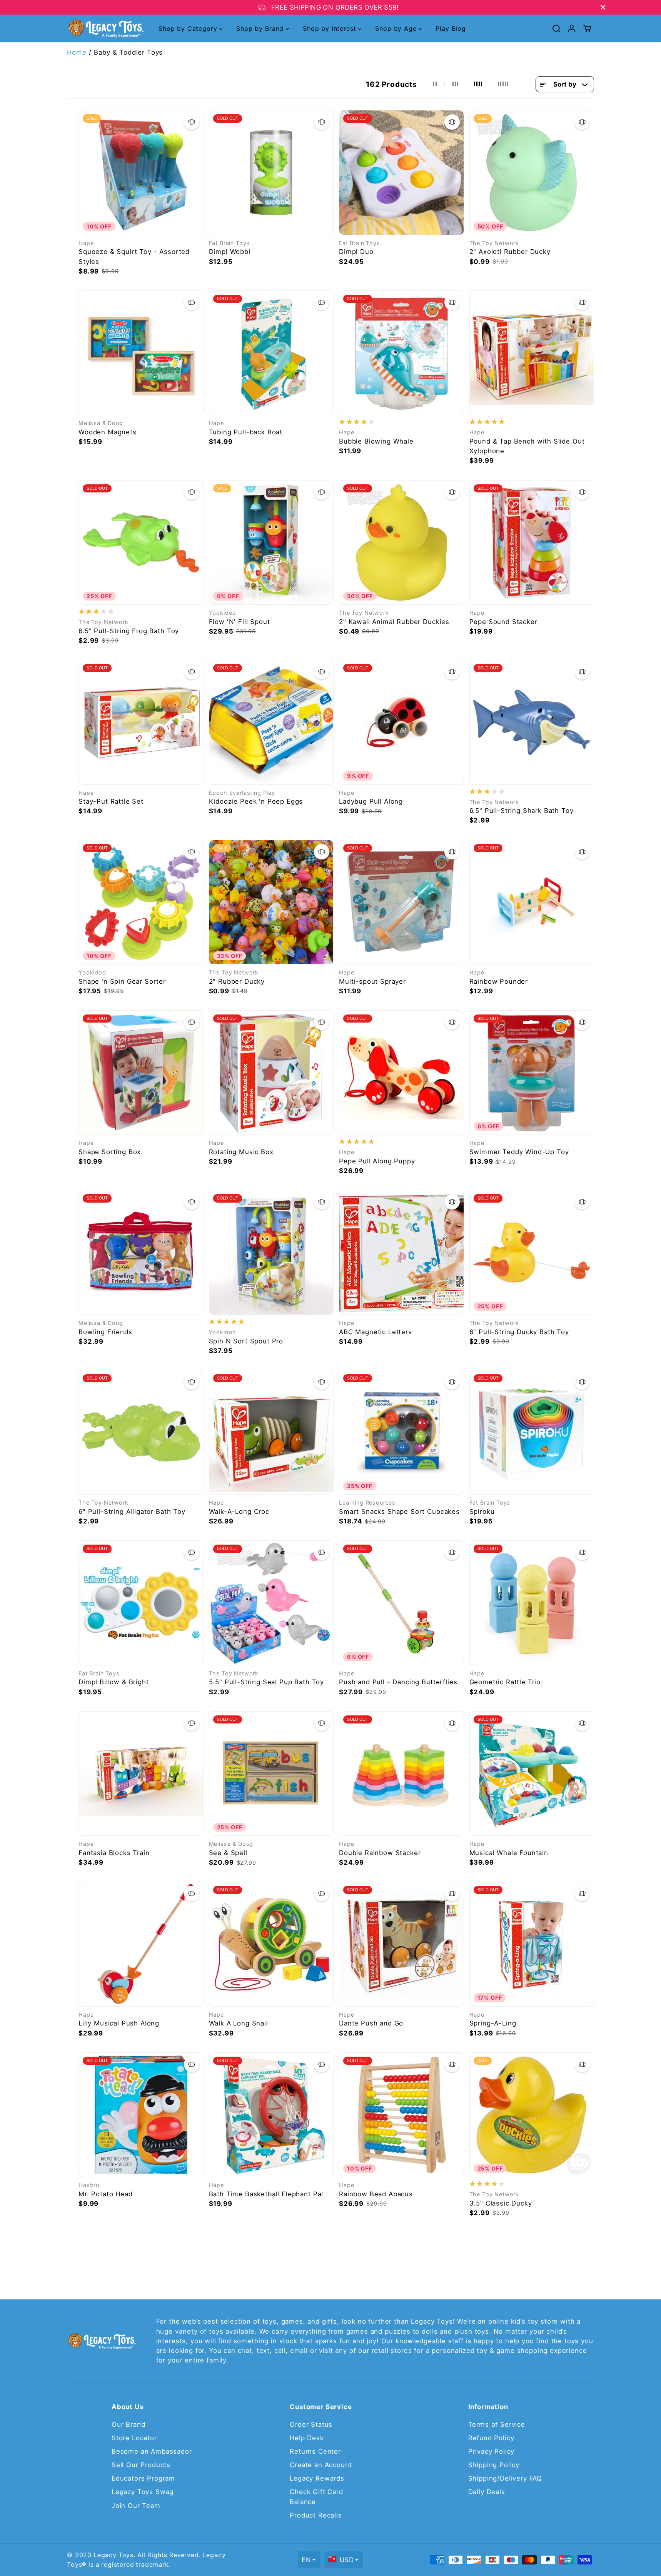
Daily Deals (487, 2492)
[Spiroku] (532, 1432)
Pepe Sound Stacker (503, 622)
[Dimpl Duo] (401, 173)
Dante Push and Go (371, 2023)
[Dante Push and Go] (401, 1944)
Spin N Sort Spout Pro (246, 1341)
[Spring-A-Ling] (532, 1944)
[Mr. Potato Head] (141, 2115)
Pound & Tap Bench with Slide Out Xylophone (527, 446)
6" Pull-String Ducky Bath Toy (519, 1332)
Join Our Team (136, 2506)
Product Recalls (316, 2515)
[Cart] (587, 28)
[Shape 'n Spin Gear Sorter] (141, 902)
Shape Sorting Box (110, 1152)
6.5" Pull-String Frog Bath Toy (129, 631)
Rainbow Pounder (499, 981)
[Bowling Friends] (141, 1252)
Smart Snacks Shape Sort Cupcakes (399, 1512)
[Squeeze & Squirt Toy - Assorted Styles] (141, 173)
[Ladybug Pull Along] (401, 722)
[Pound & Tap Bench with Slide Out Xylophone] (532, 353)
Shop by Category (189, 28)
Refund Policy (491, 2438)
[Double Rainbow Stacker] (401, 1774)
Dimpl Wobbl (230, 252)
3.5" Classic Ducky (501, 2203)
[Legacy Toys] (105, 29)
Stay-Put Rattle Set (111, 801)
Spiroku (482, 1512)
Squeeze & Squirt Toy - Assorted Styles (134, 256)
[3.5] (532, 2115)
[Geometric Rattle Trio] (532, 1603)
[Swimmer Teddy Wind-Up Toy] (532, 1073)
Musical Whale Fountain (509, 1853)
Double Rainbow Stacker (380, 1853)
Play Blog (451, 28)
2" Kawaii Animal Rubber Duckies (394, 622)
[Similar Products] (192, 122)
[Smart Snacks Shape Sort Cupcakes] (401, 1432)
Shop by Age (397, 28)
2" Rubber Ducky (237, 981)
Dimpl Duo (356, 252)
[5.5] (271, 1603)
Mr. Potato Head (106, 2194)
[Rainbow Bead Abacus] (401, 2115)
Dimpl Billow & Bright (114, 1682)
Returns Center (315, 2451)
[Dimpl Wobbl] (271, 173)
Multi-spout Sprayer (372, 981)
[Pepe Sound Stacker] (532, 543)
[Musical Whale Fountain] (532, 1774)
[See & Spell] (271, 1774)
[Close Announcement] (603, 7)
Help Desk (307, 2438)
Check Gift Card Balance (316, 2497)
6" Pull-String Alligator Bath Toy (132, 1512)
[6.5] (141, 543)
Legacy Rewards (317, 2478)
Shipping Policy (494, 2465)
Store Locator (134, 2438)
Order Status (311, 2424)
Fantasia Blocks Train (114, 1853)
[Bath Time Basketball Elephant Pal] (271, 2115)
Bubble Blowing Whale (376, 441)
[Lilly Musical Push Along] (141, 1944)
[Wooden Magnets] (141, 353)
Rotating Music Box (241, 1152)
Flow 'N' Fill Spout (240, 622)
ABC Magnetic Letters (376, 1332)
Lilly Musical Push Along (119, 2023)
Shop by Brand (261, 28)
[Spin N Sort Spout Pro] (271, 1252)
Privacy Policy (492, 2451)
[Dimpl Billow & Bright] (141, 1603)
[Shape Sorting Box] (141, 1073)
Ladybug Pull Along (371, 801)
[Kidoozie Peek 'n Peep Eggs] (271, 722)
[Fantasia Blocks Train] (141, 1774)
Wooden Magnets (108, 432)
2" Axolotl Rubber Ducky (510, 252)
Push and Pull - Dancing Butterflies (398, 1682)
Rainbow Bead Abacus (376, 2194)
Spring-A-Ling (493, 2023)
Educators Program (143, 2478)
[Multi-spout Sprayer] (401, 902)
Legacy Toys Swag (143, 2492)
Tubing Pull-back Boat (246, 432)
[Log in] (572, 28)
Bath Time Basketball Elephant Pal (266, 2194)
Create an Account (321, 2465)
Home (77, 52)
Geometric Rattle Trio (505, 1682)
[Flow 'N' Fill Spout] (271, 543)
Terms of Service (497, 2424)
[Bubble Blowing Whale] (401, 353)
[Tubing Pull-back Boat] (271, 353)
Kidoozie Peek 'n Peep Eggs (256, 801)
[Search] (556, 28)
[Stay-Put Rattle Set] (141, 722)
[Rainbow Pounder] (532, 902)
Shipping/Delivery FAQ (505, 2478)
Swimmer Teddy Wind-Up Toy (519, 1152)
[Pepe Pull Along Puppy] (401, 1073)
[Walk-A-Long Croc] (271, 1432)
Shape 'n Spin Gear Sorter (122, 981)
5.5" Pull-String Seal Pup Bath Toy (267, 1682)
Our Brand (129, 2424)
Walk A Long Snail (239, 2023)
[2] (532, 173)
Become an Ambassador (152, 2451)
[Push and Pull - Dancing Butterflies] (401, 1603)
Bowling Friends (105, 1332)
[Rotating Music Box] (271, 1073)
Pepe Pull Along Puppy (377, 1161)
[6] (532, 1252)
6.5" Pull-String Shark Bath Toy (522, 811)
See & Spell (228, 1853)
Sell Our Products (141, 2465)
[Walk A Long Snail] (271, 1944)
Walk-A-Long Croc (239, 1512)
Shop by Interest (330, 28)
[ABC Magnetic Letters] (401, 1252)
